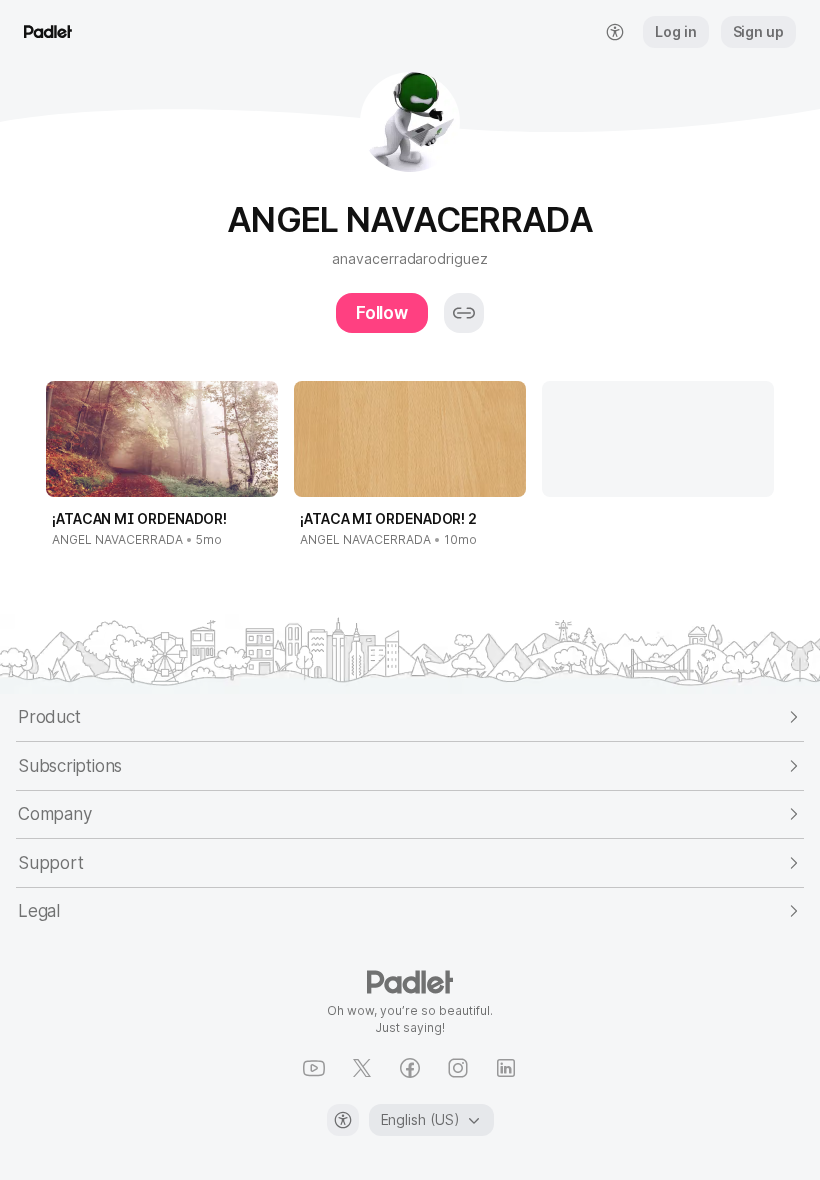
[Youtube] (314, 1068)
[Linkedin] (506, 1068)
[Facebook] (410, 1068)
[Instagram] (458, 1068)
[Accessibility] (343, 1120)
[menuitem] (615, 32)
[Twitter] (362, 1068)
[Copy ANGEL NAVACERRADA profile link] (464, 313)
